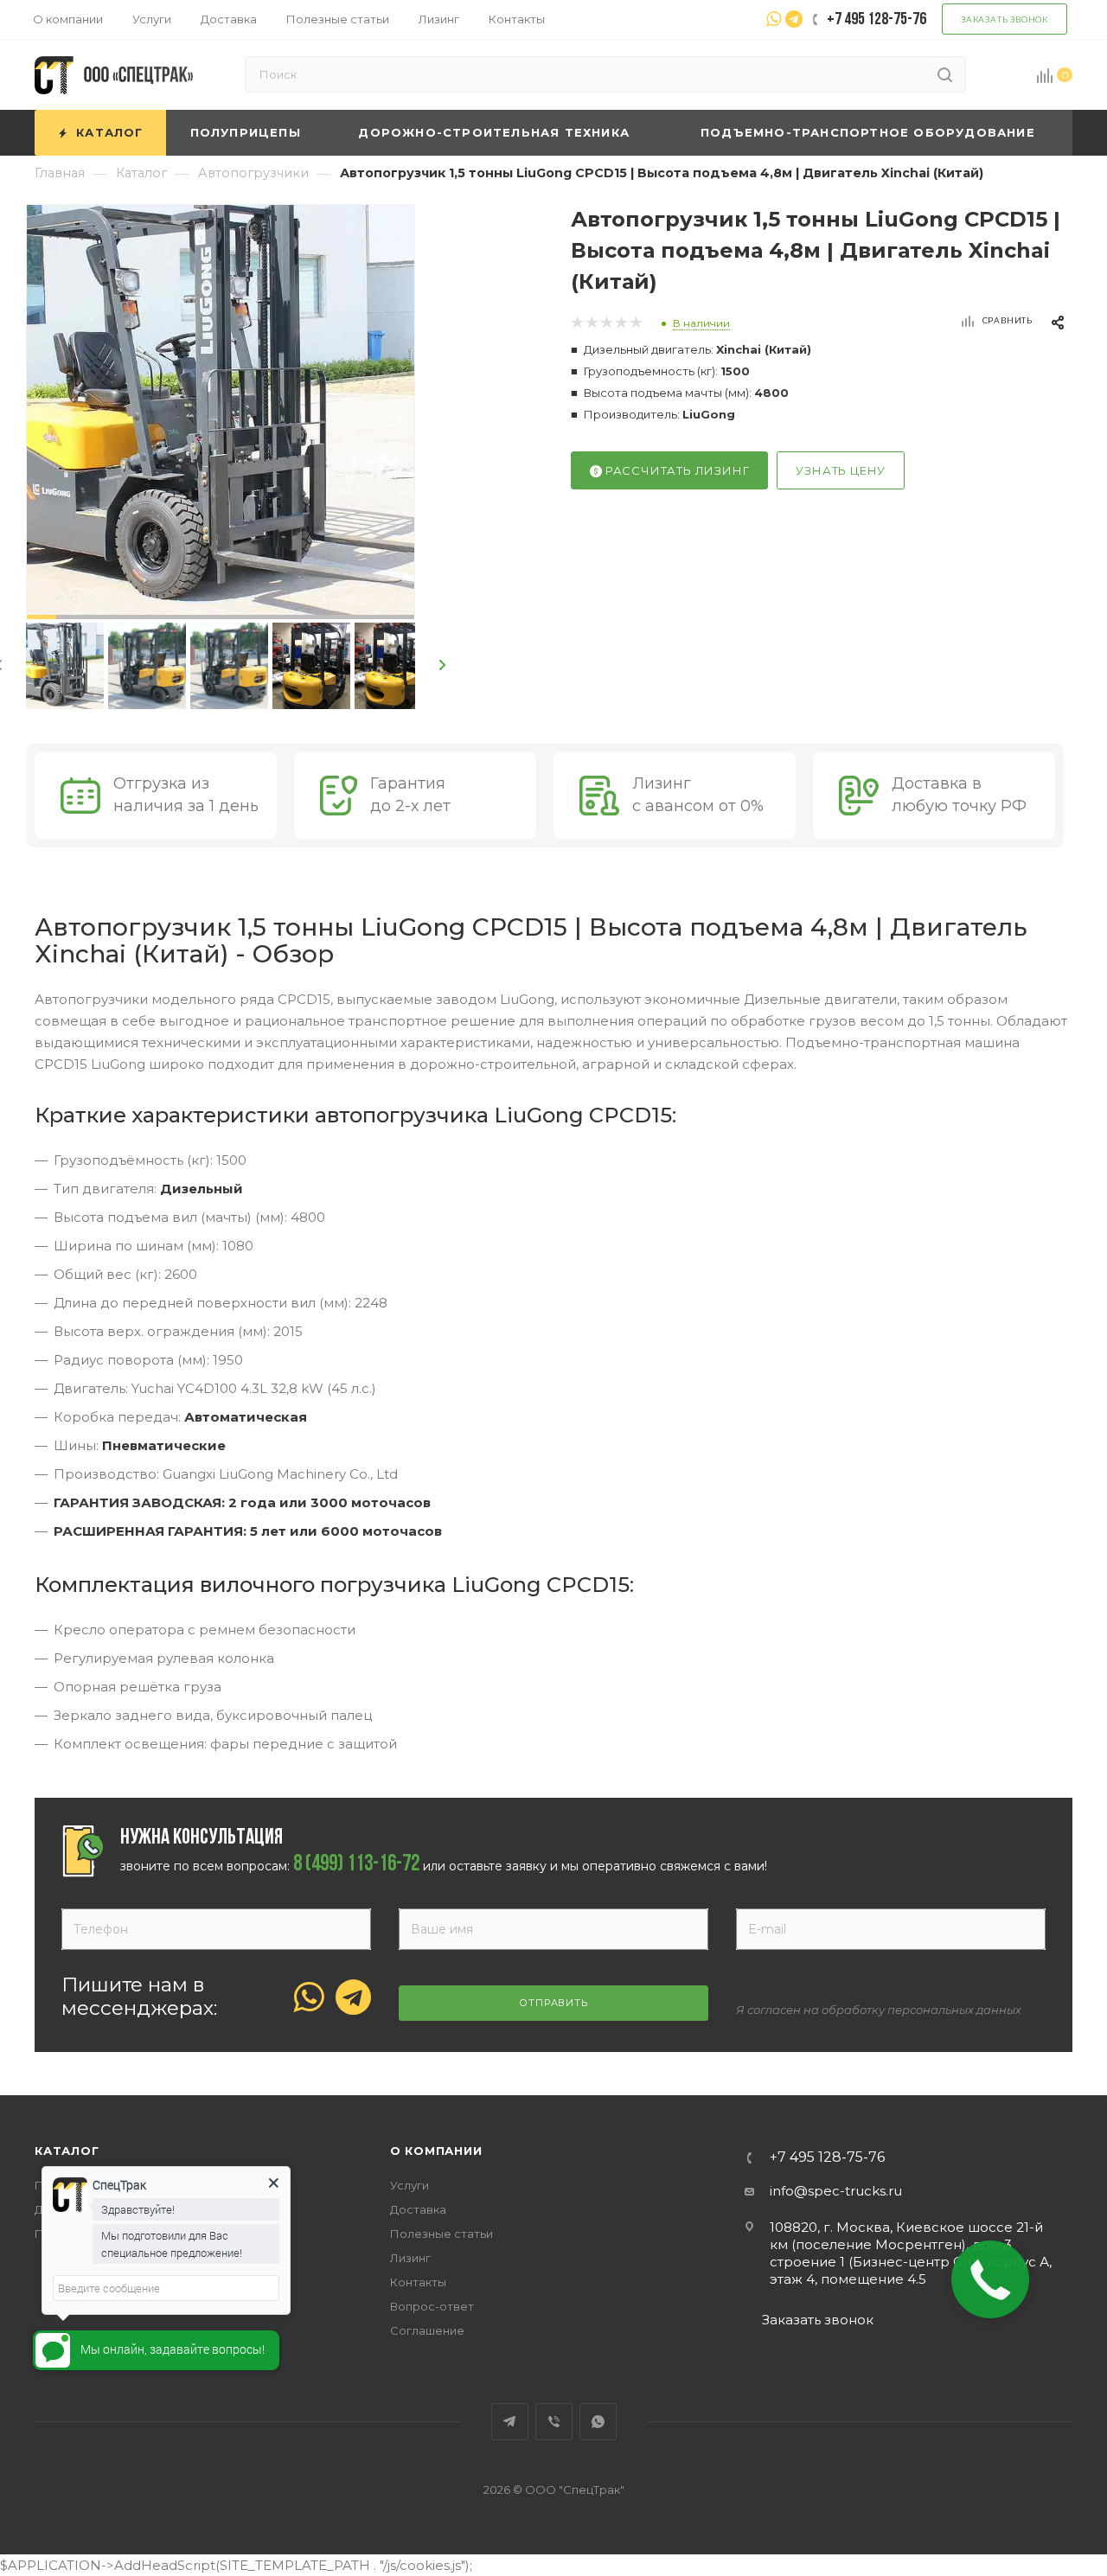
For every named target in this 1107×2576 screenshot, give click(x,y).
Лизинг (410, 2258)
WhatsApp (598, 2422)
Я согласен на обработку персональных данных (879, 2010)
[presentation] (444, 666)
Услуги (410, 2185)
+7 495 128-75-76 (827, 2157)
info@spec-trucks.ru (836, 2191)
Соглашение (427, 2330)
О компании (436, 2151)
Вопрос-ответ (432, 2306)
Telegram (510, 2422)
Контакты (418, 2282)
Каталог (67, 2151)
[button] (42, 617)
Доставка (418, 2209)
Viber (554, 2422)
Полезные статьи (442, 2234)
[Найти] (945, 74)
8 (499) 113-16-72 (356, 1865)
